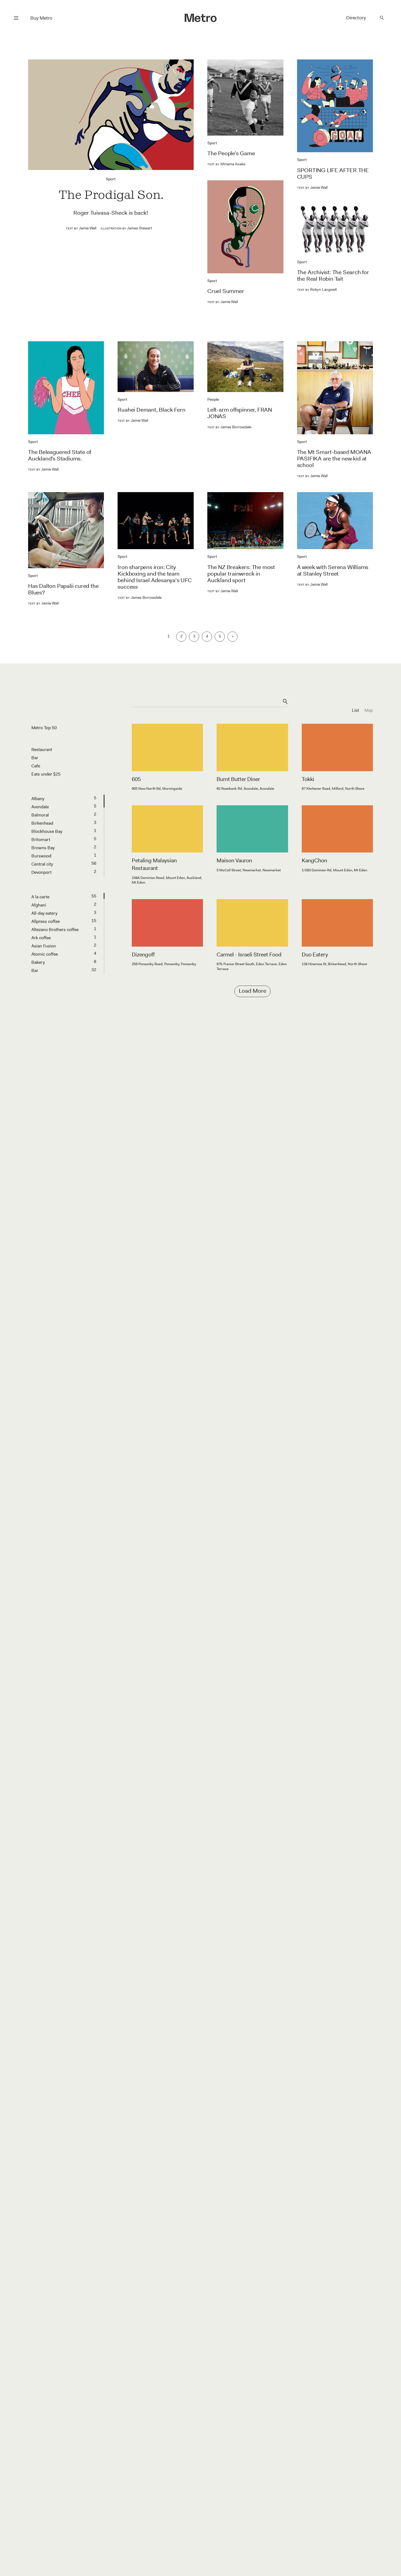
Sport (111, 179)
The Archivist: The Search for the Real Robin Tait (333, 276)
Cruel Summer (226, 291)
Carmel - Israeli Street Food (249, 955)
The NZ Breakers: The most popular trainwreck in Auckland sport (241, 574)
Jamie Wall (81, 228)
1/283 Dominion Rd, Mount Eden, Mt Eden (334, 870)
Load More (252, 991)
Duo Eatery (315, 955)
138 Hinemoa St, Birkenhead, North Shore (334, 964)
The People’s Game (231, 153)
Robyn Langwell (317, 289)
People (213, 399)
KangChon (314, 860)
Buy (41, 18)
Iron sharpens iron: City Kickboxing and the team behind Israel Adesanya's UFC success (155, 577)
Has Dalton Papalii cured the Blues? (63, 589)
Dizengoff (143, 955)
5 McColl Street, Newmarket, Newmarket (249, 870)
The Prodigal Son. (111, 195)
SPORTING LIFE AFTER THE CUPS (333, 173)
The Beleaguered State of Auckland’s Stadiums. (60, 455)
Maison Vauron (234, 860)
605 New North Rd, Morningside (157, 789)
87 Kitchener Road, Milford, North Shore (333, 789)
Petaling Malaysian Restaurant (154, 864)
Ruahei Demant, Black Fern (151, 410)
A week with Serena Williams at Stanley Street (333, 570)
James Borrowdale (229, 427)
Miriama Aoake (226, 164)
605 (136, 779)
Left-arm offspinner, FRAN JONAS (240, 413)
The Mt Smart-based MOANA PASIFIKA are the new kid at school (334, 459)
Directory (356, 18)
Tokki (308, 779)
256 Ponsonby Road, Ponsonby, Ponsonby (164, 964)
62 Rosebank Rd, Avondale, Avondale (245, 789)
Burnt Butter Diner (238, 779)
